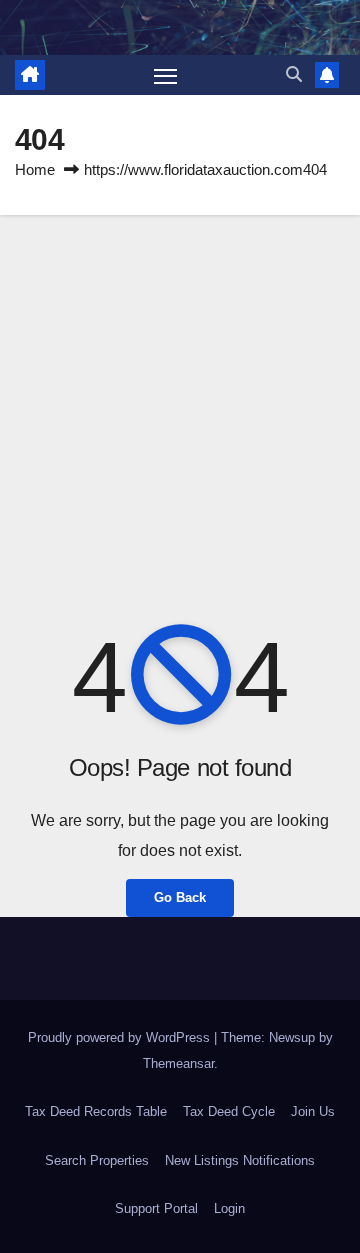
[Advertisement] (180, 405)
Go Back (180, 897)
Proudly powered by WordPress (121, 1037)
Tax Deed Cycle (229, 1111)
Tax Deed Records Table (96, 1111)
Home (35, 169)
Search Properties (97, 1160)
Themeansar (178, 1063)
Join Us (313, 1111)
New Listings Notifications (240, 1160)
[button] (294, 74)
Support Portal (156, 1208)
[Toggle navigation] (166, 75)
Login (229, 1208)
